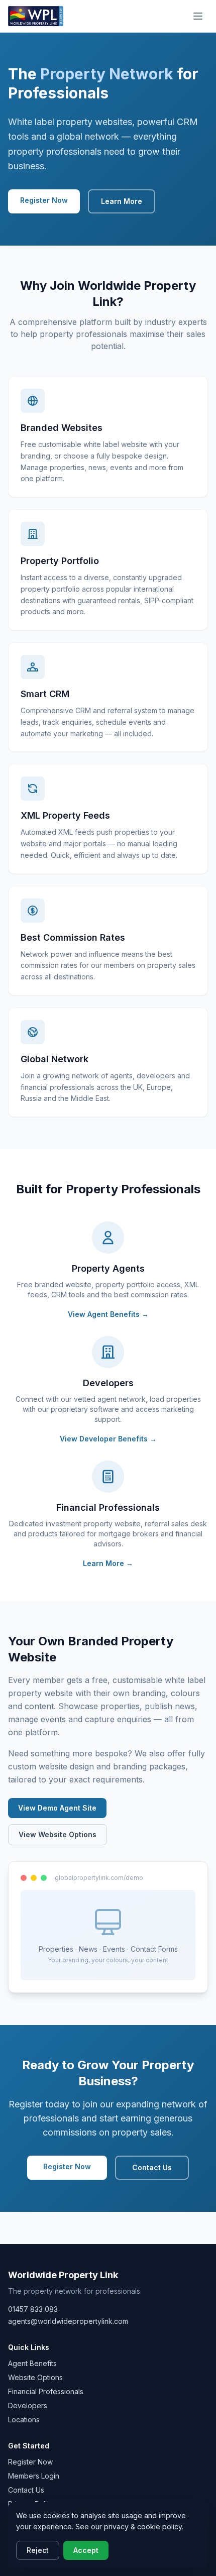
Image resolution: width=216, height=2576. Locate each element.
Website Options (35, 2377)
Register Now (44, 200)
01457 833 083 (33, 2309)
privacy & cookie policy (143, 2527)
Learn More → (108, 1563)
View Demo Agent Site (57, 1808)
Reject (38, 2550)
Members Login (34, 2476)
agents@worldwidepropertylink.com (68, 2321)
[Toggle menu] (198, 16)
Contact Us (152, 2167)
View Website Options (58, 1834)
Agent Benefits (32, 2363)
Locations (24, 2420)
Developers (28, 2405)
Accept (86, 2550)
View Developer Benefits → (108, 1439)
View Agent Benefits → (108, 1314)
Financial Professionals (46, 2391)
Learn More (122, 201)
